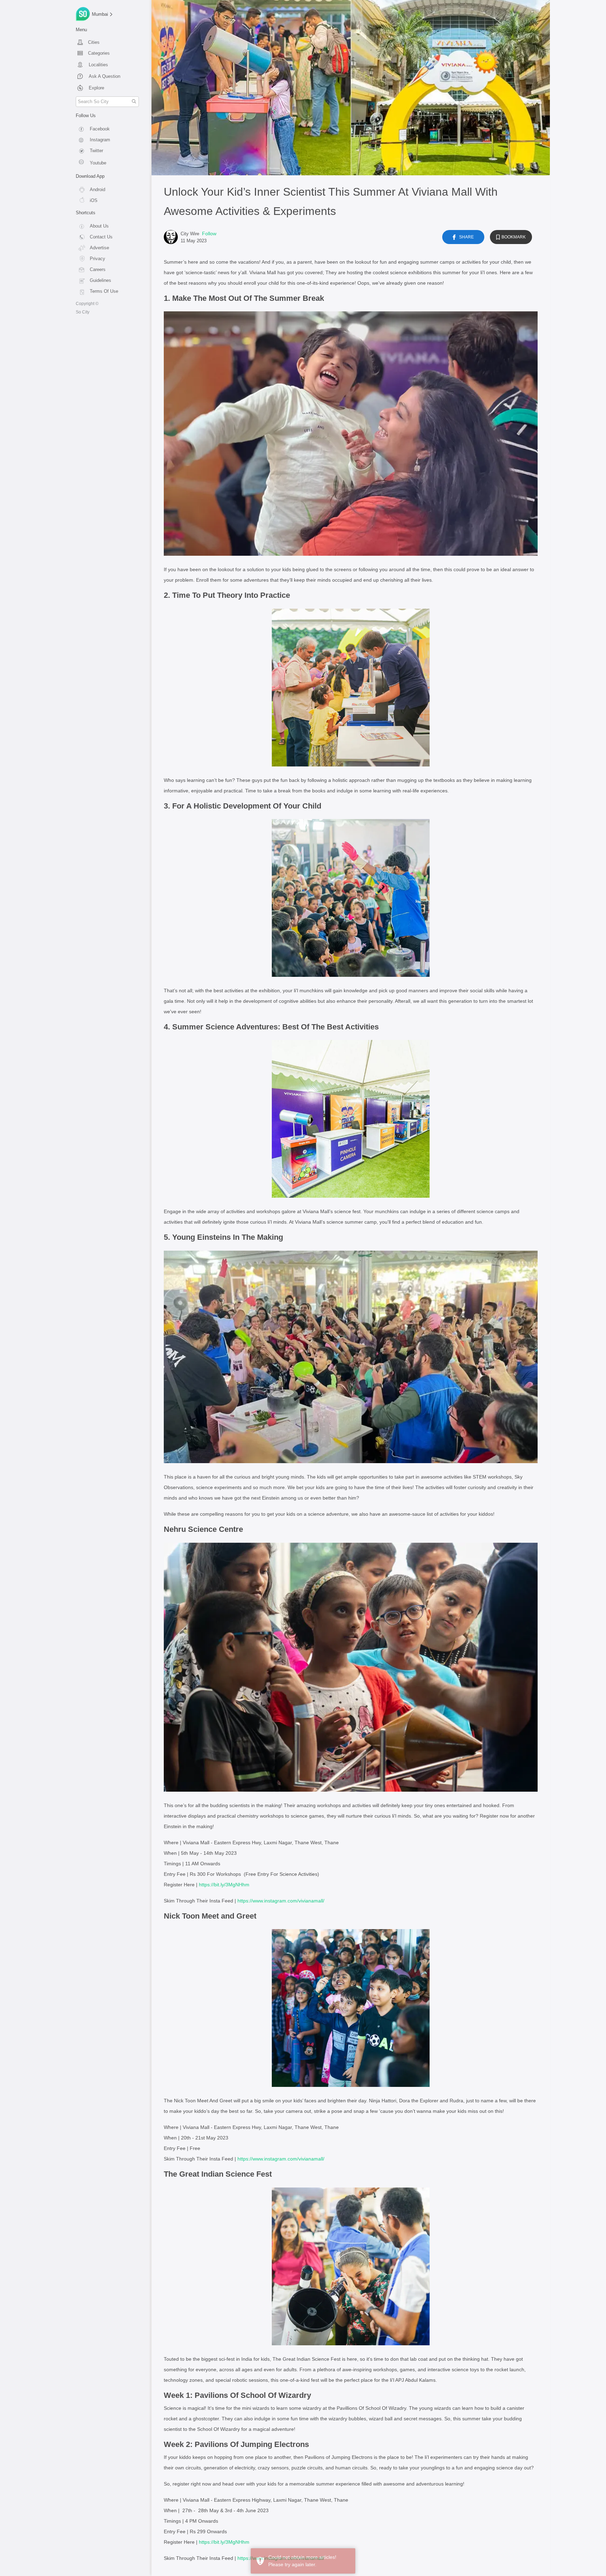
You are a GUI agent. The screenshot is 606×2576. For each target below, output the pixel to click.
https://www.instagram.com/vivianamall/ (281, 1901)
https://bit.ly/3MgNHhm (224, 1885)
